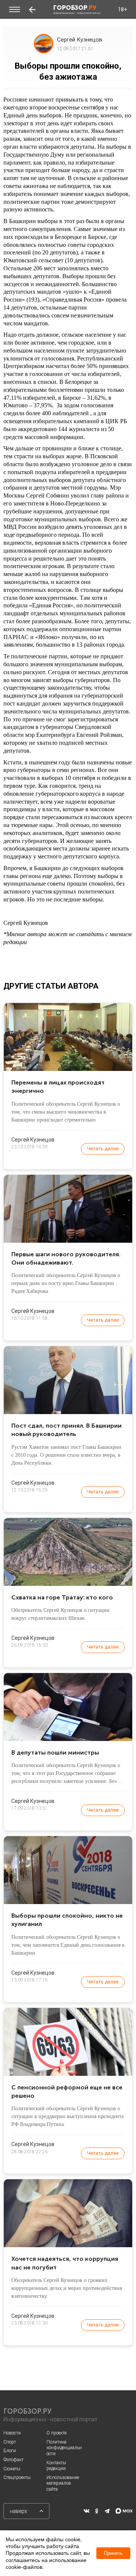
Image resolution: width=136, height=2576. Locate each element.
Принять (113, 2553)
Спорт (10, 2442)
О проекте (56, 2433)
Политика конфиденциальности (64, 2448)
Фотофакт (13, 2460)
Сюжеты (12, 2469)
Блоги (10, 2451)
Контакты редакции (56, 2466)
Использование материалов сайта (63, 2483)
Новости (12, 2433)
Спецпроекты (17, 2477)
